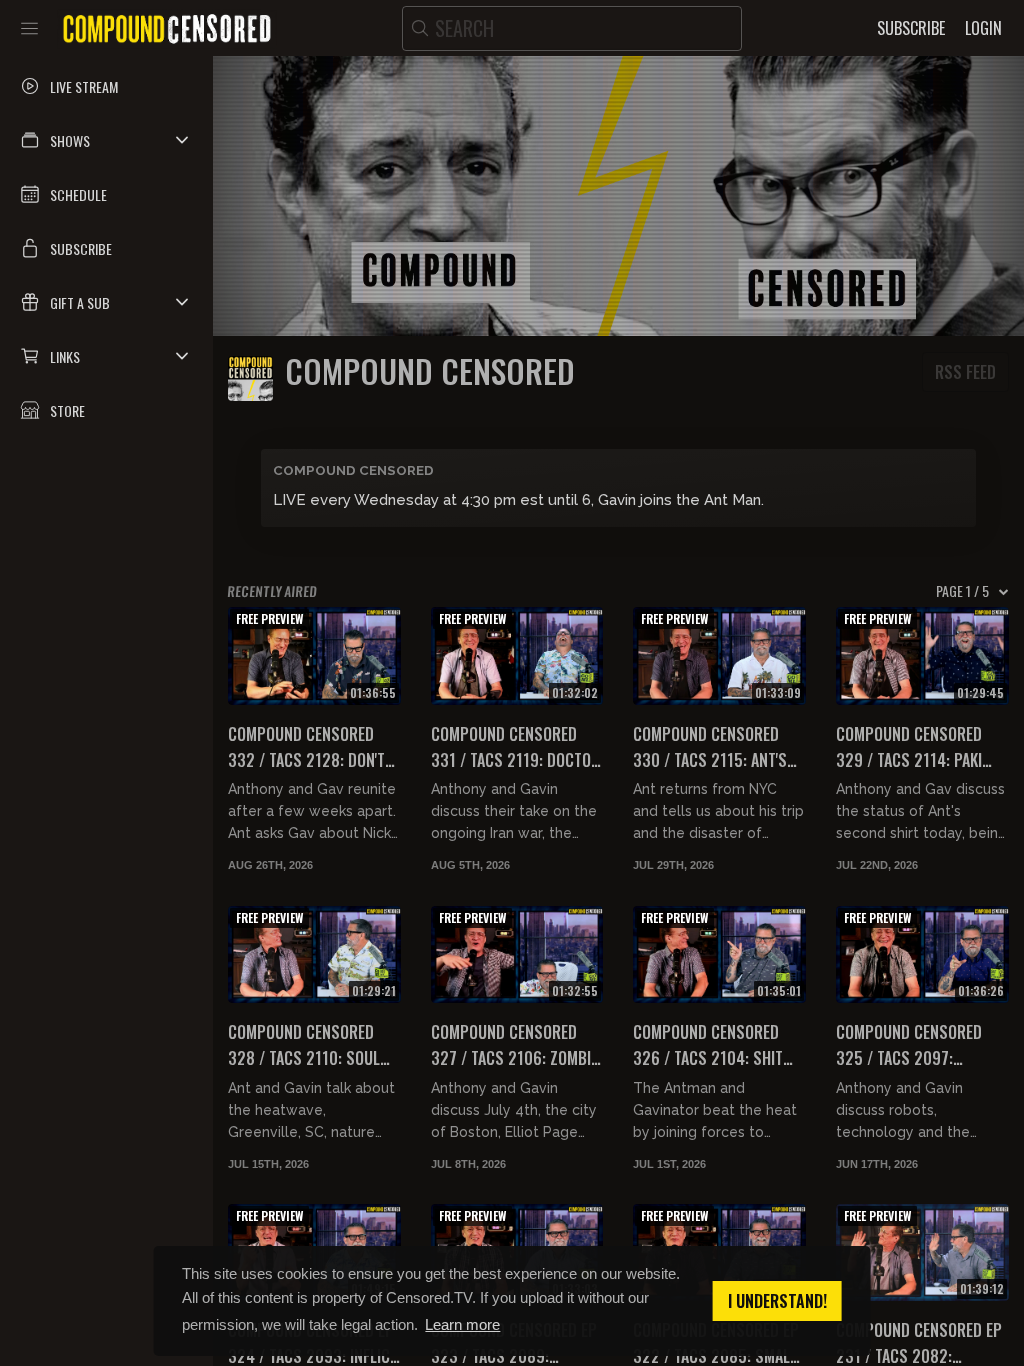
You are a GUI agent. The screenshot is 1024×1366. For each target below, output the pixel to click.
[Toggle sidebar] (29, 28)
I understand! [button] (777, 1301)
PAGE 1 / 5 (962, 591)
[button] (106, 140)
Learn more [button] (462, 1324)
